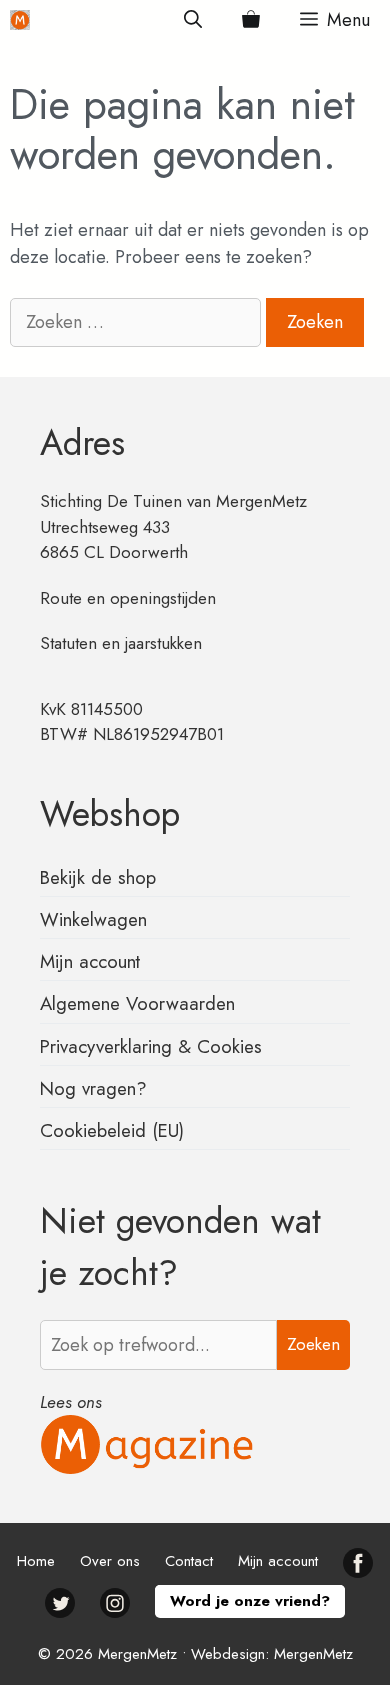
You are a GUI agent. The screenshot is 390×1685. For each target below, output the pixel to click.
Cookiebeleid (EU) (112, 1130)
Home (36, 1561)
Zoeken (313, 1344)
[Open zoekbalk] (193, 20)
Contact (189, 1561)
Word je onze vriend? (250, 1601)
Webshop (110, 814)
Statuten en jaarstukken (121, 643)
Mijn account (90, 961)
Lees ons (71, 1402)
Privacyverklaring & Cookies (151, 1046)
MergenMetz (313, 1654)
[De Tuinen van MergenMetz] (20, 20)
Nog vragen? (93, 1088)
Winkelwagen (93, 919)
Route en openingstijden (128, 598)
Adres (82, 443)
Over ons (110, 1561)
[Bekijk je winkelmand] (251, 20)
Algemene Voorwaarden (137, 1003)
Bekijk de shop (98, 877)
